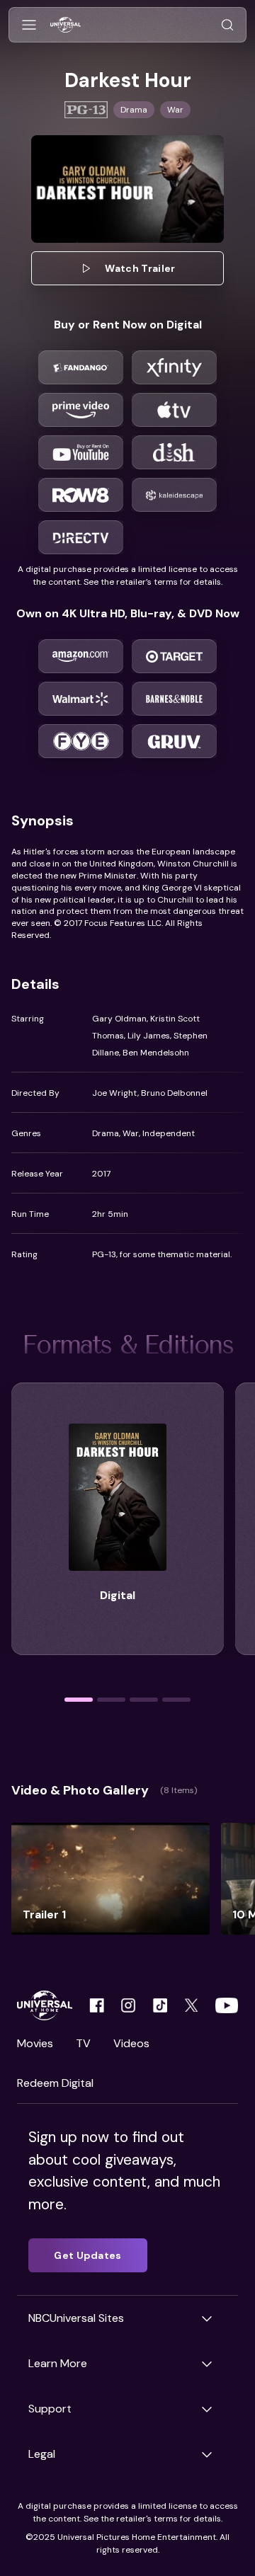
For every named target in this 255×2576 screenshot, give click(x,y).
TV (83, 2043)
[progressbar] (79, 1700)
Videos (131, 2043)
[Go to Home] (66, 25)
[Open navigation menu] (29, 25)
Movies (35, 2043)
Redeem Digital (55, 2083)
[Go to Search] (227, 25)
